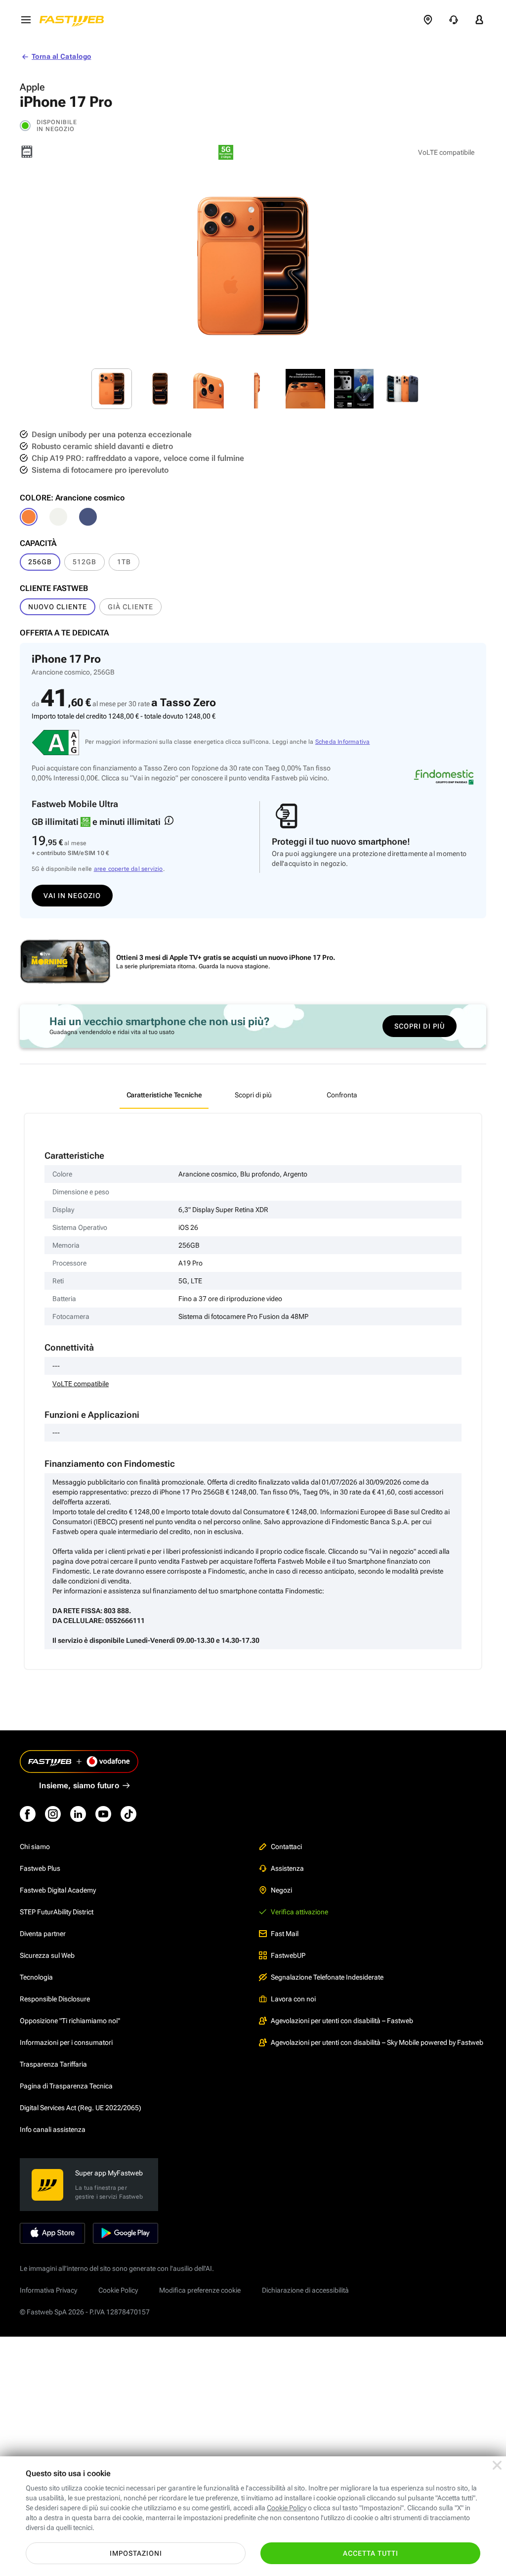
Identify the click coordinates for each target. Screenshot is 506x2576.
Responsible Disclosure (55, 1999)
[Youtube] (103, 1814)
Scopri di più (420, 1026)
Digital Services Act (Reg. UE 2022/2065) (81, 2108)
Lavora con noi (293, 1999)
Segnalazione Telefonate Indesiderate (327, 1977)
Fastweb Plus (40, 1868)
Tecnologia (36, 1977)
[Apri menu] (26, 20)
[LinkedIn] (78, 1814)
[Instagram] (53, 1814)
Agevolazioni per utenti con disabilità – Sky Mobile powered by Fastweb (377, 2042)
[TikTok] (128, 1814)
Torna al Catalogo (61, 56)
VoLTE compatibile (81, 1384)
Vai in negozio (72, 896)
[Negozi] (428, 20)
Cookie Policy (118, 2290)
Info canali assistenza (53, 2129)
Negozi (281, 1890)
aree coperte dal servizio (128, 869)
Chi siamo (35, 1847)
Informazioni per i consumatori (66, 2042)
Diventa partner (43, 1934)
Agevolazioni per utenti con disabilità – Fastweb (342, 2021)
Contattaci (286, 1847)
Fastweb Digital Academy (58, 1890)
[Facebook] (28, 1814)
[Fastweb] (75, 20)
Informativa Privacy (48, 2290)
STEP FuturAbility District (57, 1912)
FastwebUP (288, 1955)
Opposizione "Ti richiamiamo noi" (70, 2021)
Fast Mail (285, 1934)
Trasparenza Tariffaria (53, 2064)
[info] (169, 820)
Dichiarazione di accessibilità (305, 2290)
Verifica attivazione (299, 1912)
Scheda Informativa (343, 742)
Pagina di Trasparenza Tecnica (66, 2086)
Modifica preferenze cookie (200, 2290)
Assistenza (287, 1868)
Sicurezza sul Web (47, 1955)
